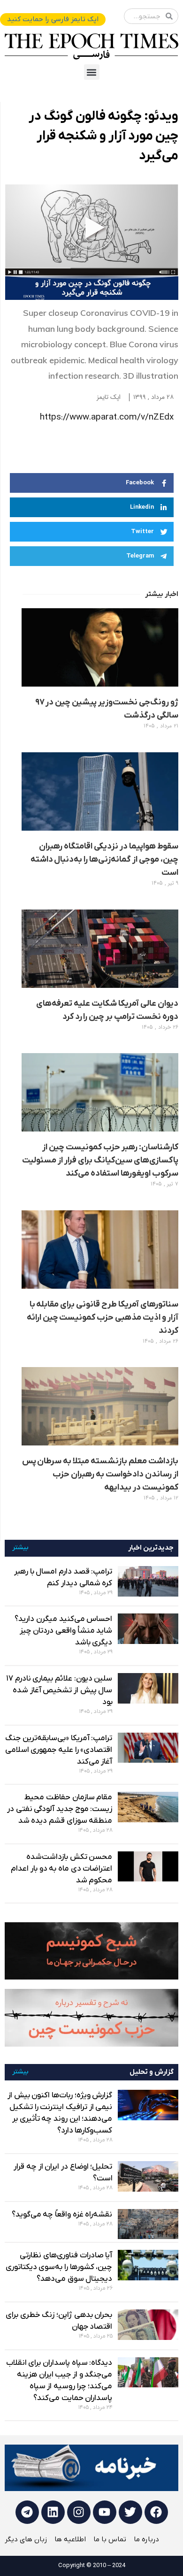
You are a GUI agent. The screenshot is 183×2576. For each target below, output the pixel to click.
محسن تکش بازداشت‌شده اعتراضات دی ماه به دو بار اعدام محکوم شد (61, 1869)
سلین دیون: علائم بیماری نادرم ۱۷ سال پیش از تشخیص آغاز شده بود (59, 1690)
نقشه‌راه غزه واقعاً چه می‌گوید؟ (62, 2215)
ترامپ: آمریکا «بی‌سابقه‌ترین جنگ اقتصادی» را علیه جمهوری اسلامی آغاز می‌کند (59, 1750)
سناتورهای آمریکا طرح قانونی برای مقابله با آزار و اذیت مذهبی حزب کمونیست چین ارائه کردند (103, 1318)
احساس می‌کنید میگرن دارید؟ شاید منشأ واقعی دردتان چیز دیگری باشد (63, 1631)
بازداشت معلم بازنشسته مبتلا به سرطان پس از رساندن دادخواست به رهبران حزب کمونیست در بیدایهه (100, 1474)
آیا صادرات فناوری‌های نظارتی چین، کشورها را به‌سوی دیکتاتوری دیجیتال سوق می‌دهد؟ (59, 2267)
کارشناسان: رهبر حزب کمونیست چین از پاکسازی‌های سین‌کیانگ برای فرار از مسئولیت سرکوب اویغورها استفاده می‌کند (100, 1160)
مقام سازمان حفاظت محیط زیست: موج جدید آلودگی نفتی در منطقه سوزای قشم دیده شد (60, 1809)
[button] (92, 72)
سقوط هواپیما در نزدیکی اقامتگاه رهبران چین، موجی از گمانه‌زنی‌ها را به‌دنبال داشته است (104, 860)
